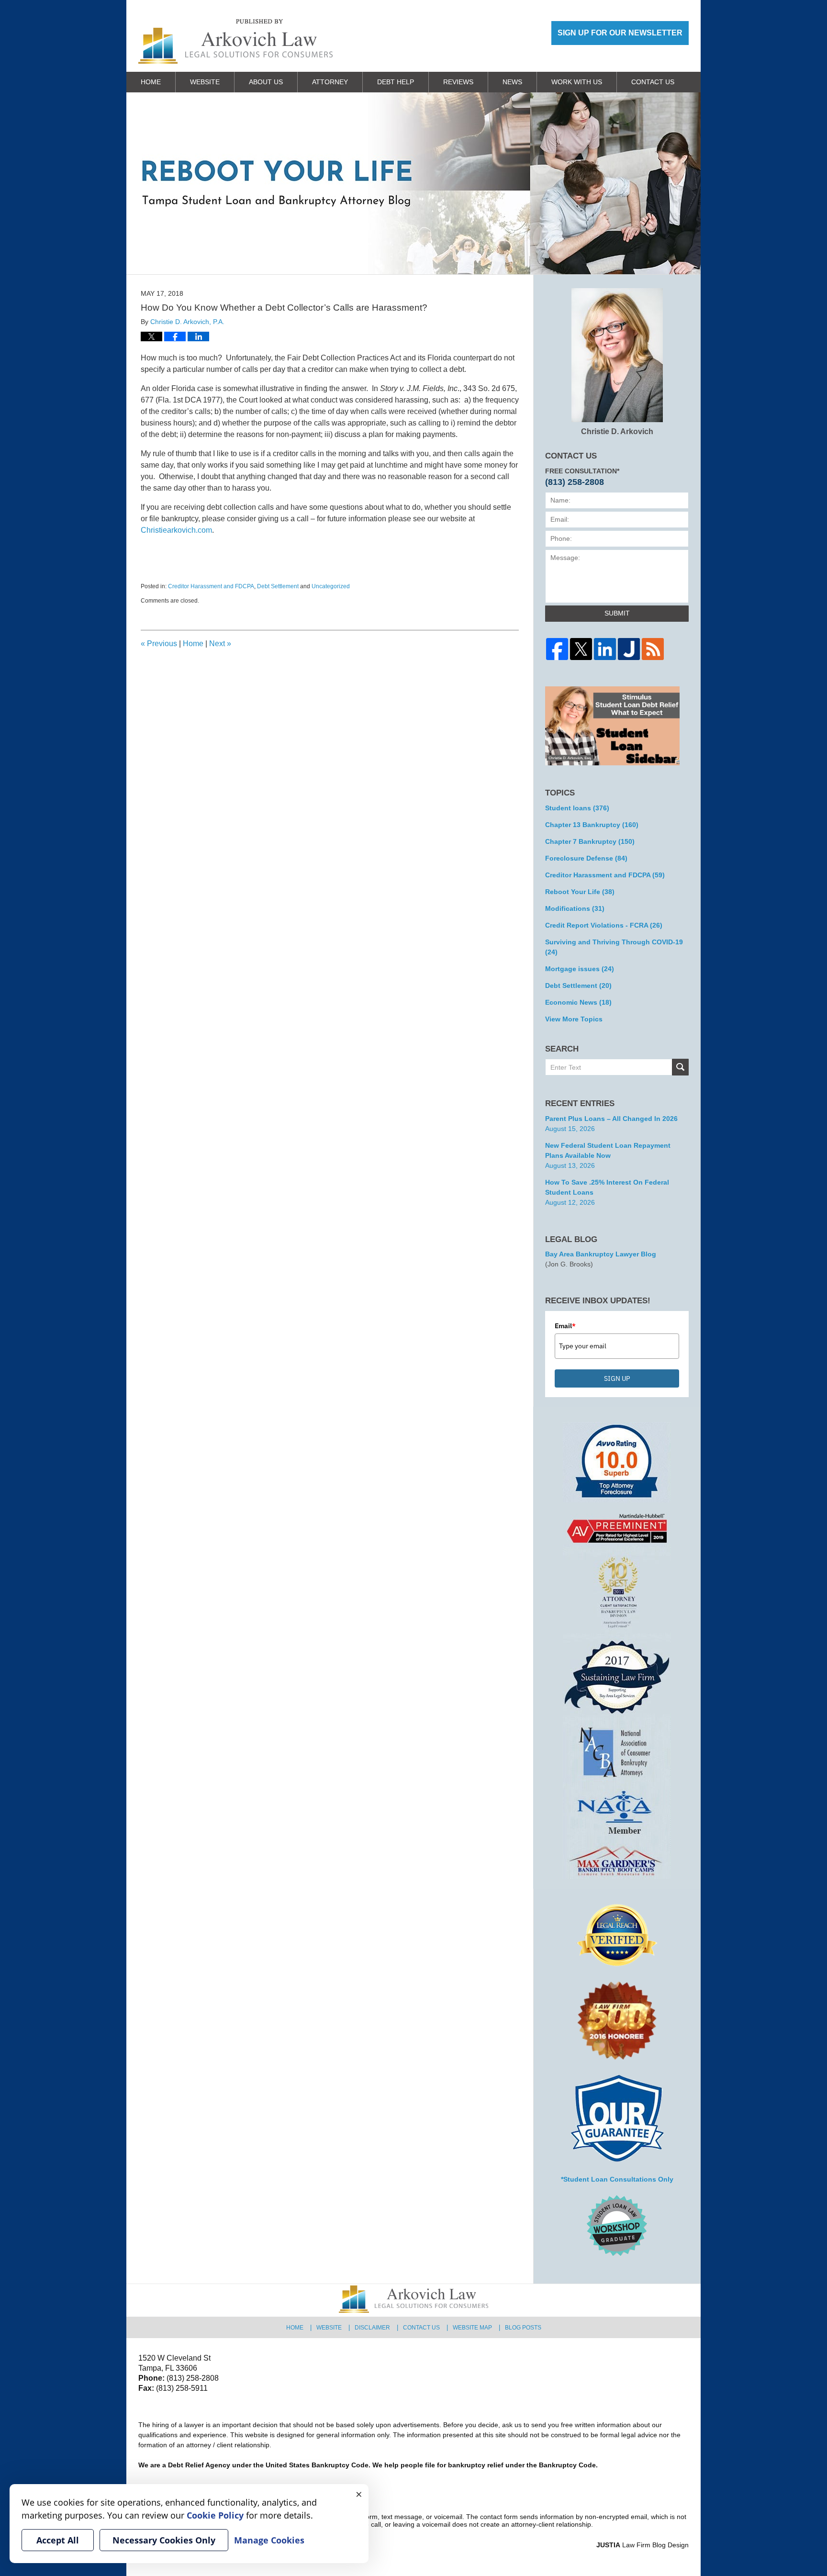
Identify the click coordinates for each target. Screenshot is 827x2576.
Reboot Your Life (580, 892)
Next (220, 644)
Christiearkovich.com (176, 530)
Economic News (578, 1002)
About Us (266, 82)
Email (565, 1326)
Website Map (472, 2328)
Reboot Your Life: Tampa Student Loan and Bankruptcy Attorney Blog (235, 41)
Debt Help (396, 82)
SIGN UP (617, 1378)
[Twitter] (581, 649)
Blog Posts (523, 2328)
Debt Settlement (278, 586)
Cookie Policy (215, 2515)
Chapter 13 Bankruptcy (592, 825)
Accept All (58, 2540)
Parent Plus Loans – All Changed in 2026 (611, 1119)
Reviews (458, 82)
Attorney (330, 82)
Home (151, 82)
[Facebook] (557, 649)
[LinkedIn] (605, 649)
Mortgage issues (580, 969)
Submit (617, 613)
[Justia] (629, 649)
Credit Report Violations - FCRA (604, 925)
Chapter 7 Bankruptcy (590, 841)
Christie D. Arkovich (617, 431)
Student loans (577, 808)
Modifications (575, 908)
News (512, 82)
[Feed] (653, 649)
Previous (159, 644)
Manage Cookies (269, 2540)
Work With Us (577, 82)
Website (205, 82)
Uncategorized (331, 586)
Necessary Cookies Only (164, 2540)
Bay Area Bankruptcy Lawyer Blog (601, 1254)
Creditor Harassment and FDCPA (211, 586)
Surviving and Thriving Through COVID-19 (614, 947)
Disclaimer (372, 2328)
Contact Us (653, 82)
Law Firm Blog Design (643, 2545)
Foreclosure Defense (586, 858)
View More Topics (574, 1019)
